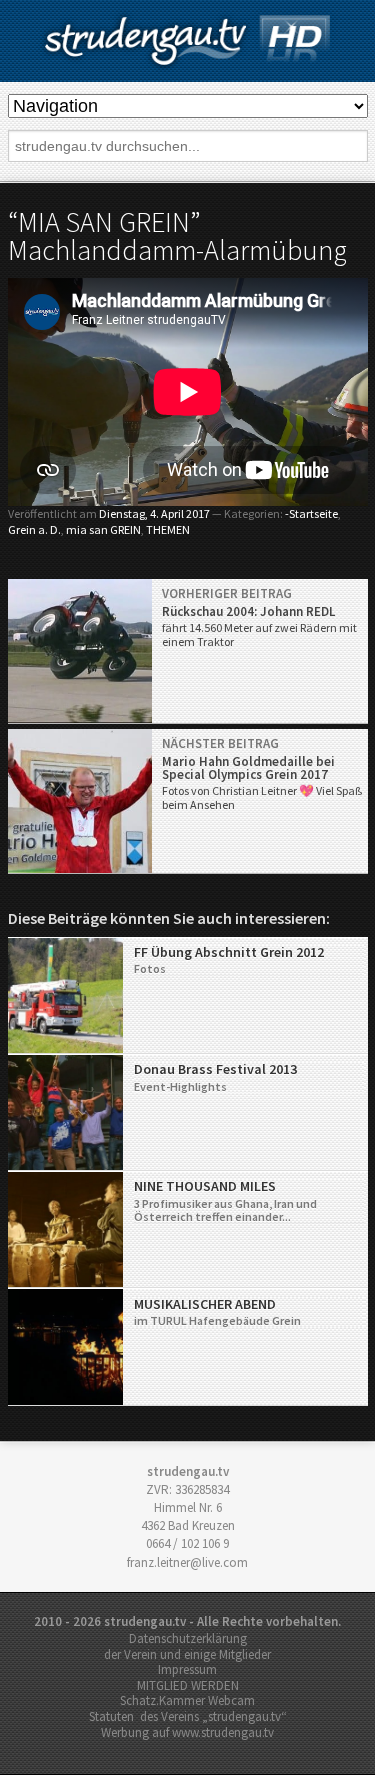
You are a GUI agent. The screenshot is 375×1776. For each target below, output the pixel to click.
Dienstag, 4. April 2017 (154, 513)
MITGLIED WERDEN (188, 1685)
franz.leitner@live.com (187, 1562)
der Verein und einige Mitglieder (187, 1654)
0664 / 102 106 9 (187, 1543)
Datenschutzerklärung (188, 1638)
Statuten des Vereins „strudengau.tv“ (188, 1716)
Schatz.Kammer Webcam (187, 1700)
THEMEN (168, 529)
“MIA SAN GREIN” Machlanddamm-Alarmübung (177, 236)
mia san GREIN (103, 529)
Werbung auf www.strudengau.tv (187, 1732)
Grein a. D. (34, 529)
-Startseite (311, 513)
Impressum (187, 1669)
